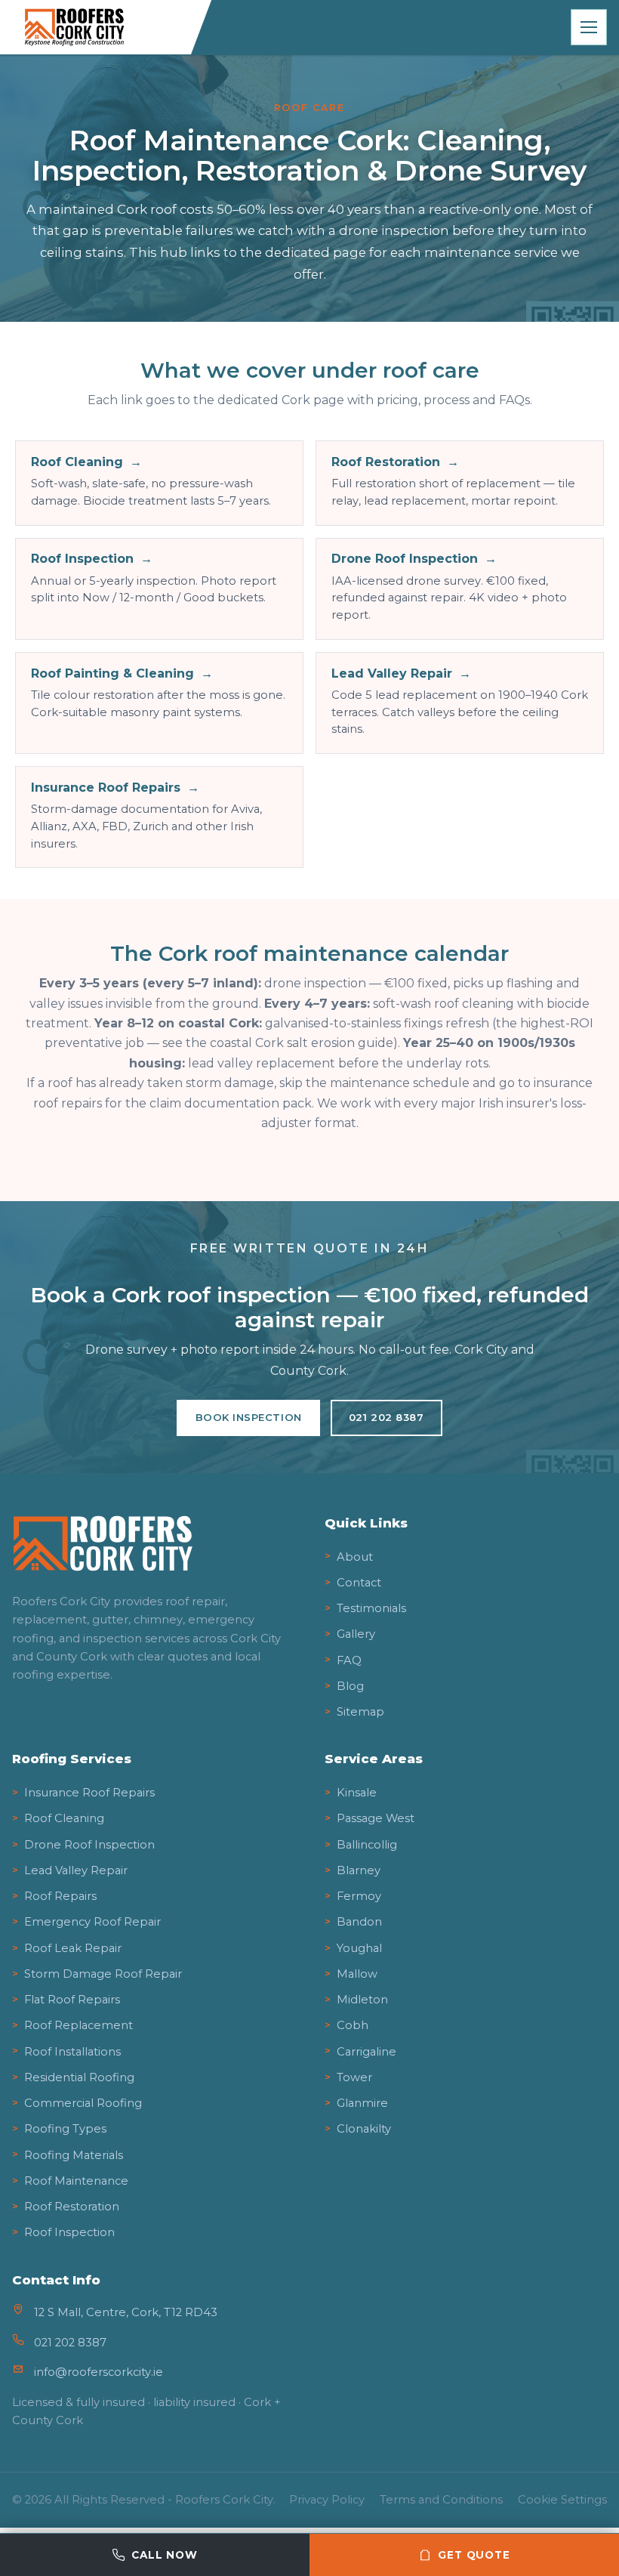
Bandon (359, 1922)
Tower (354, 2077)
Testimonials (371, 1608)
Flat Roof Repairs (72, 2000)
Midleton (362, 2000)
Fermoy (359, 1896)
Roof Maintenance (76, 2181)
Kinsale (357, 1793)
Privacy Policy (327, 2500)
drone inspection (315, 983)
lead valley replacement (262, 1063)
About (355, 1557)
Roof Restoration (72, 2207)
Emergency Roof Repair (92, 1922)
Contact (359, 1583)
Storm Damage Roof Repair (103, 1974)
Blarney (359, 1870)
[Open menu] (589, 27)
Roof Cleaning (64, 1818)
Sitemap (360, 1712)
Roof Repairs (60, 1896)
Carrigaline (366, 2052)
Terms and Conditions (441, 2500)
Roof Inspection (69, 2232)
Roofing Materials (74, 2155)
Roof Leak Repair (73, 1948)
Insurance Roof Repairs (89, 1793)
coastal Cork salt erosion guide (302, 1043)
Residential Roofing (79, 2077)
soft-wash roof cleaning (443, 1004)
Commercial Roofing (83, 2103)
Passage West (376, 1818)
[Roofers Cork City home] (105, 27)
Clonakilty (364, 2129)
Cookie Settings (562, 2500)
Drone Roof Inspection (89, 1845)
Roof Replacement (79, 2025)
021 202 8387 (386, 1417)
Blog (350, 1686)
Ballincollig (367, 1845)
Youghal (359, 1948)
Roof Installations (72, 2052)
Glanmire (362, 2103)
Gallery (356, 1634)
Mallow (357, 1974)
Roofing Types (65, 2129)
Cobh (353, 2025)
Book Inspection (249, 1417)
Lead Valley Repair (76, 1870)
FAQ (349, 1660)
